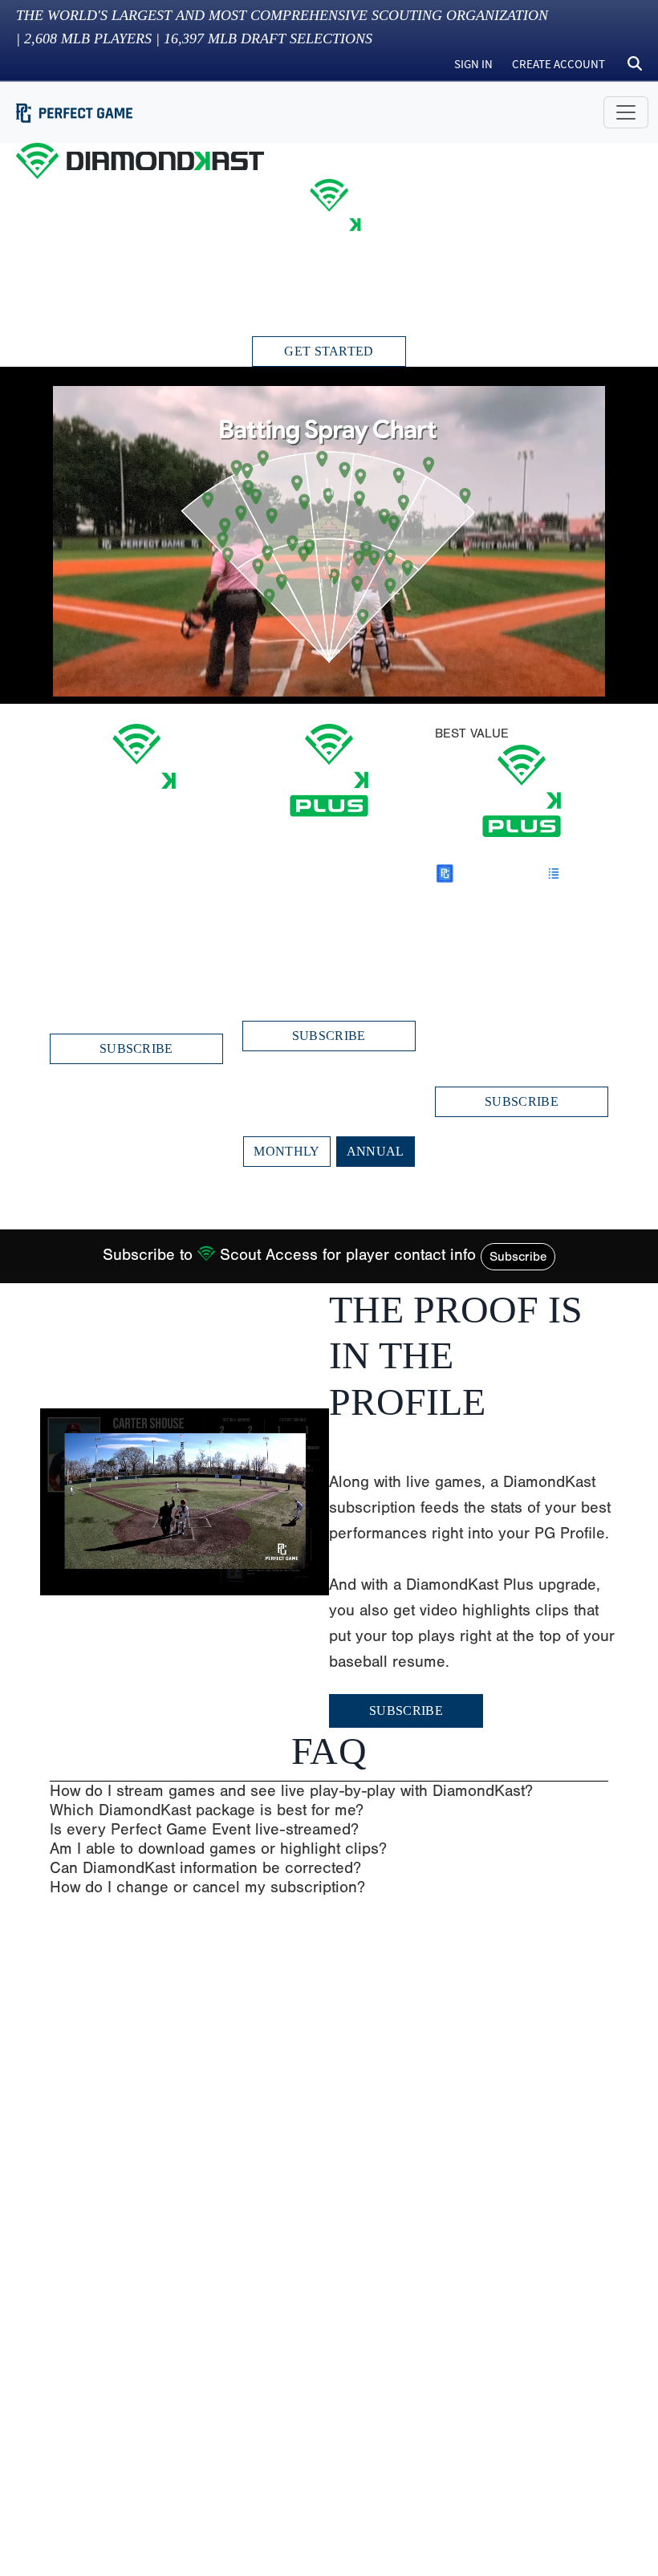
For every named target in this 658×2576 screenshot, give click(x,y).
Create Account (558, 64)
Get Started (329, 351)
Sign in (473, 64)
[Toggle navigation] (626, 112)
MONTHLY (286, 1151)
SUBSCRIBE (136, 1048)
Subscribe (518, 1257)
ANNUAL (376, 1151)
